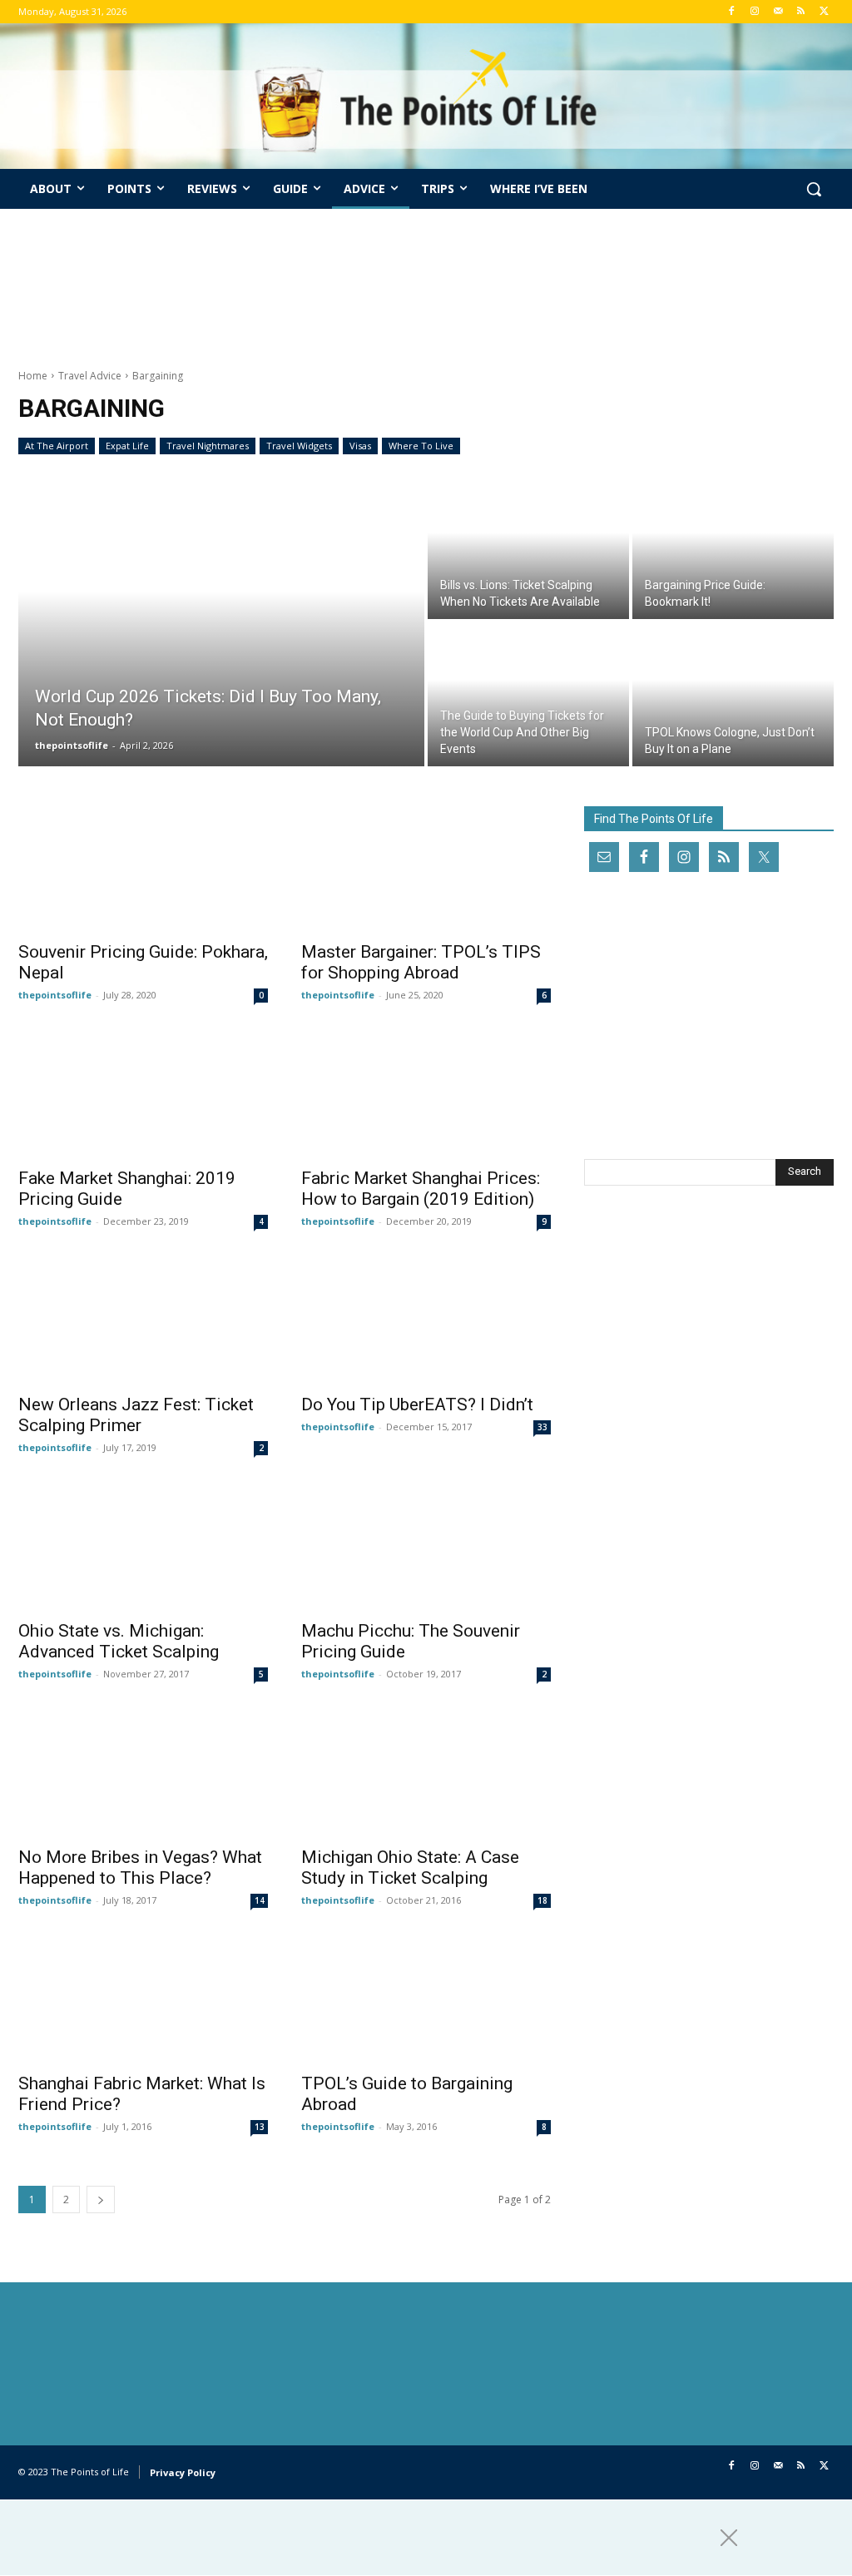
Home (33, 376)
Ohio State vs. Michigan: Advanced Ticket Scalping (119, 1641)
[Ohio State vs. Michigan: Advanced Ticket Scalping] (143, 1548)
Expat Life (127, 446)
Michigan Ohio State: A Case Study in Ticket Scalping (410, 1868)
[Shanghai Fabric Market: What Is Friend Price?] (143, 2000)
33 (542, 1427)
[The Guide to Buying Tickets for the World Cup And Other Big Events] (528, 694)
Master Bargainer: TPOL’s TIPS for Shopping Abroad (421, 962)
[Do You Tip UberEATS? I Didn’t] (426, 1321)
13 (260, 2127)
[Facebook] (732, 12)
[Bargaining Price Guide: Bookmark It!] (733, 547)
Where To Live (421, 446)
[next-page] (101, 2200)
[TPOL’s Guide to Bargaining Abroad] (426, 2000)
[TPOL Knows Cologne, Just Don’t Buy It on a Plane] (733, 694)
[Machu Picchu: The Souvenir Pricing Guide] (426, 1548)
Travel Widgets (299, 446)
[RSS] (801, 12)
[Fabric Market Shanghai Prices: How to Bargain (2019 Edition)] (426, 1095)
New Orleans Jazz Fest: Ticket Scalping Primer (136, 1415)
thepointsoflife (55, 995)
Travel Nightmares (208, 446)
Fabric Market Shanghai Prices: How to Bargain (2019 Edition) (421, 1189)
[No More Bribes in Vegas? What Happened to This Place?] (143, 1774)
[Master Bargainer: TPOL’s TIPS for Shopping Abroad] (426, 869)
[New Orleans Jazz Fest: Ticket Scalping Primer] (143, 1321)
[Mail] (778, 12)
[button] (814, 189)
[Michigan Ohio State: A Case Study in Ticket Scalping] (426, 1774)
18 (542, 1900)
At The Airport (57, 446)
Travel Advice (90, 376)
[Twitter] (824, 12)
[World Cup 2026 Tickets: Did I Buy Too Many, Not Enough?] (221, 621)
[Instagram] (755, 12)
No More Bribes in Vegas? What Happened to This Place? (140, 1868)
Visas (360, 446)
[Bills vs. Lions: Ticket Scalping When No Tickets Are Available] (528, 547)
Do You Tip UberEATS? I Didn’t (417, 1404)
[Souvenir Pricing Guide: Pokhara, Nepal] (143, 869)
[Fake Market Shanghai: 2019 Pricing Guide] (143, 1095)
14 (260, 1900)
